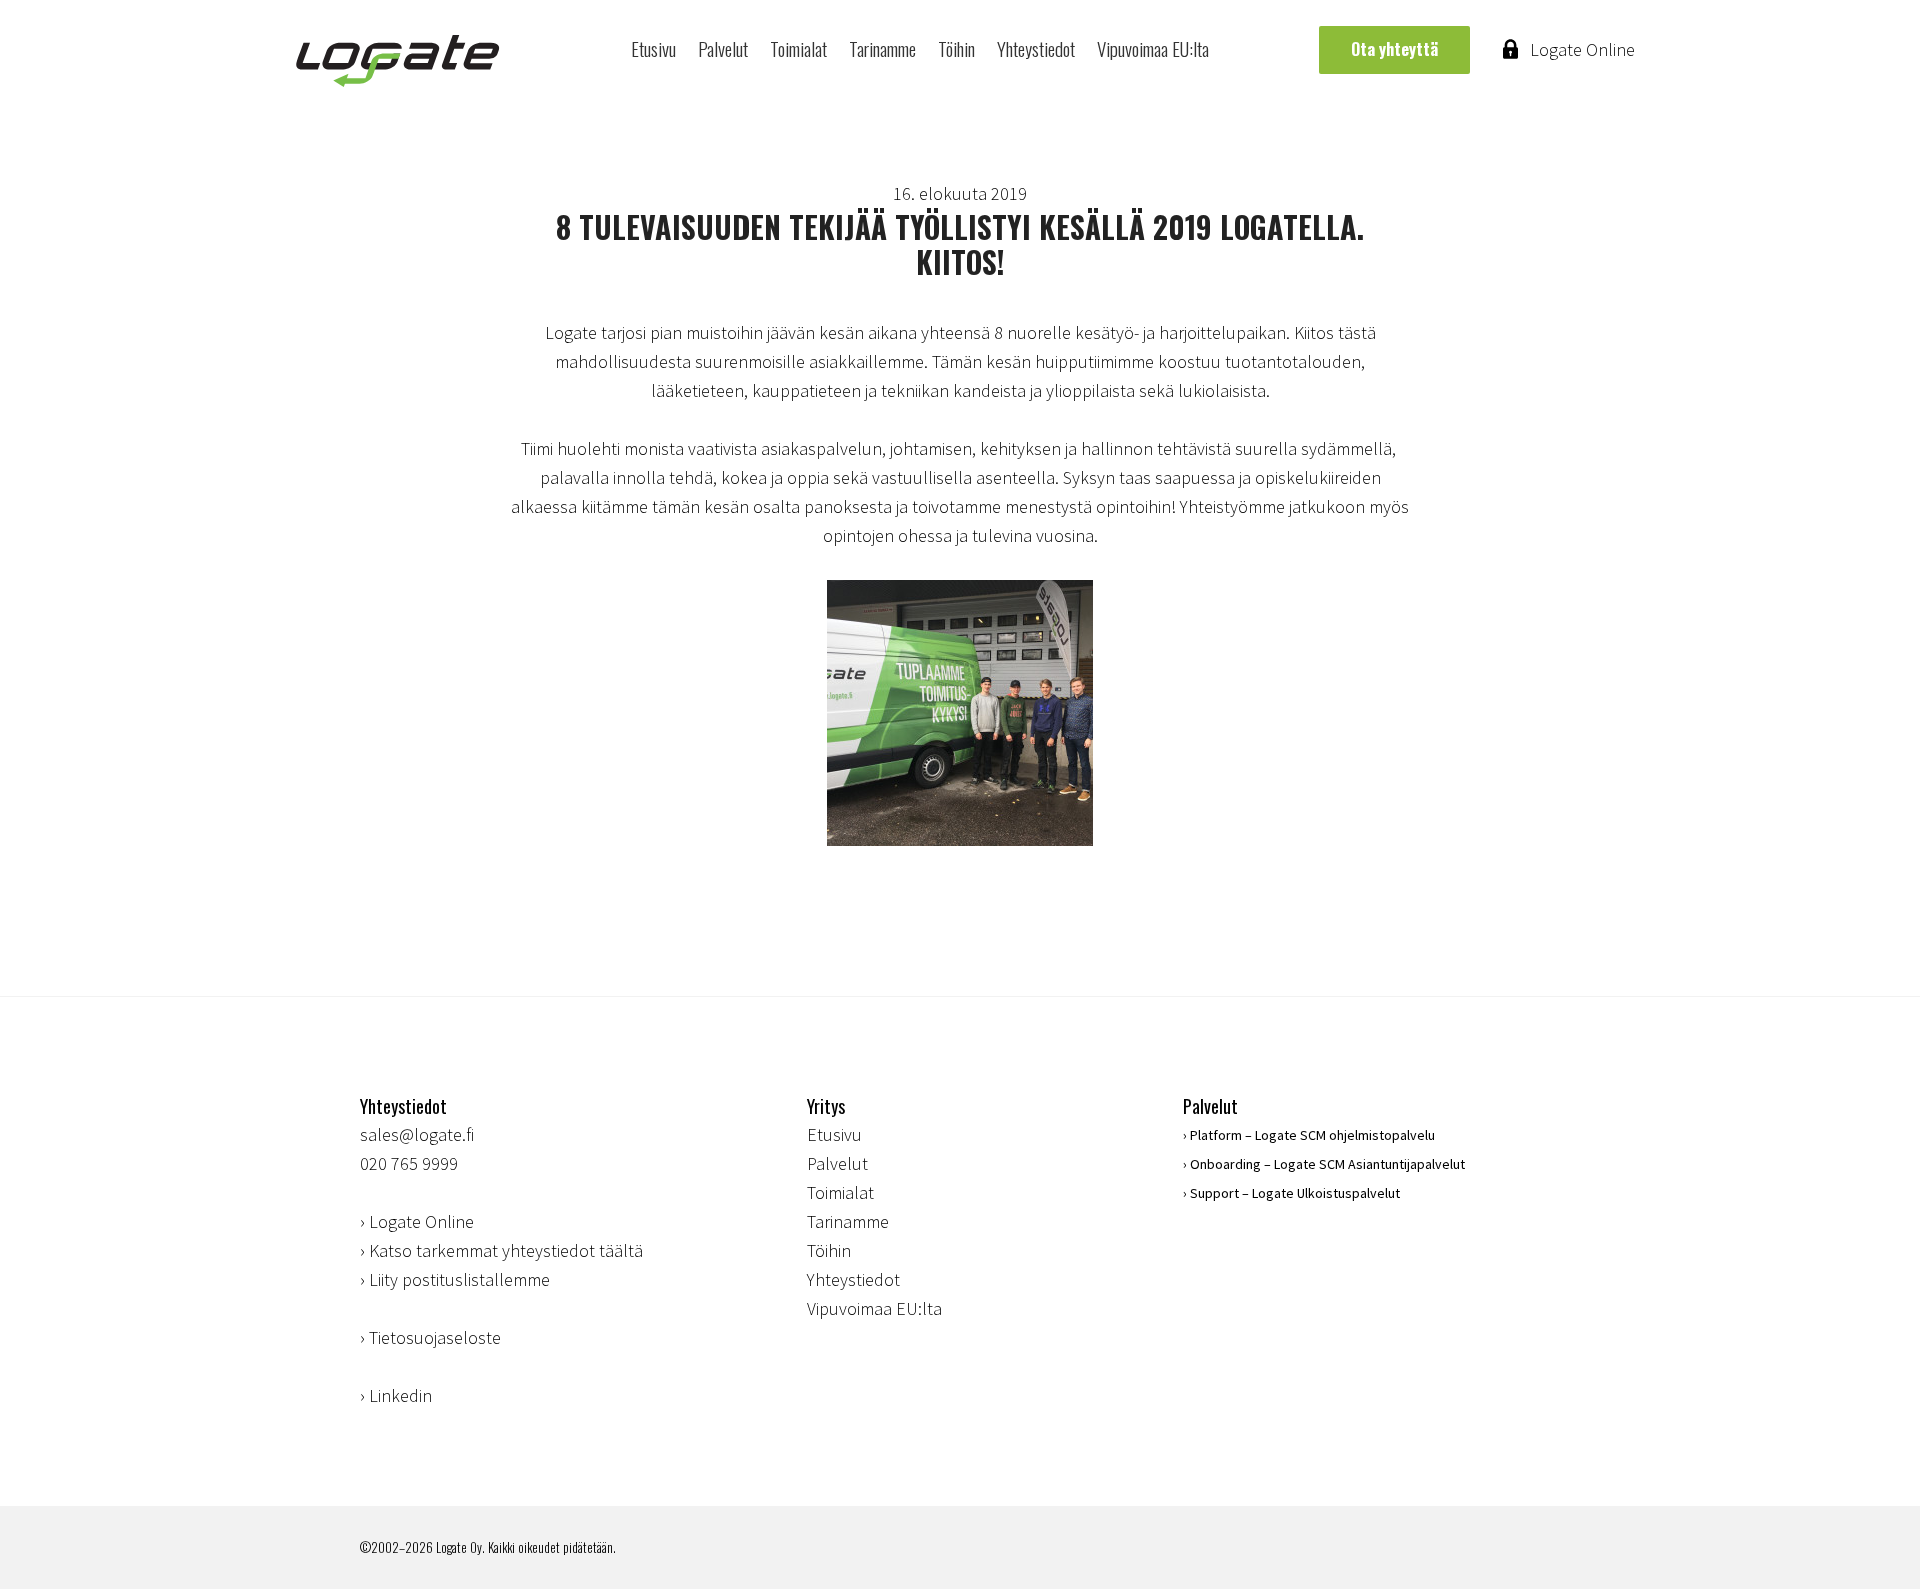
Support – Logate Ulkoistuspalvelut (1295, 1193)
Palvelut (723, 48)
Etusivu (653, 48)
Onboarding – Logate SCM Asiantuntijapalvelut (1327, 1164)
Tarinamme (882, 48)
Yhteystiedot (1036, 48)
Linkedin (400, 1395)
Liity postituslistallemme (459, 1279)
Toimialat (798, 48)
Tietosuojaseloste (435, 1337)
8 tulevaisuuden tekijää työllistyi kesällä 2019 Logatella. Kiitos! (960, 244)
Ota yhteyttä (1394, 49)
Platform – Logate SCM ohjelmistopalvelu (1312, 1135)
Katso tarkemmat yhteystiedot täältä (506, 1250)
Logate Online (1582, 49)
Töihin (956, 48)
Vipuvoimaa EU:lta (1153, 48)
